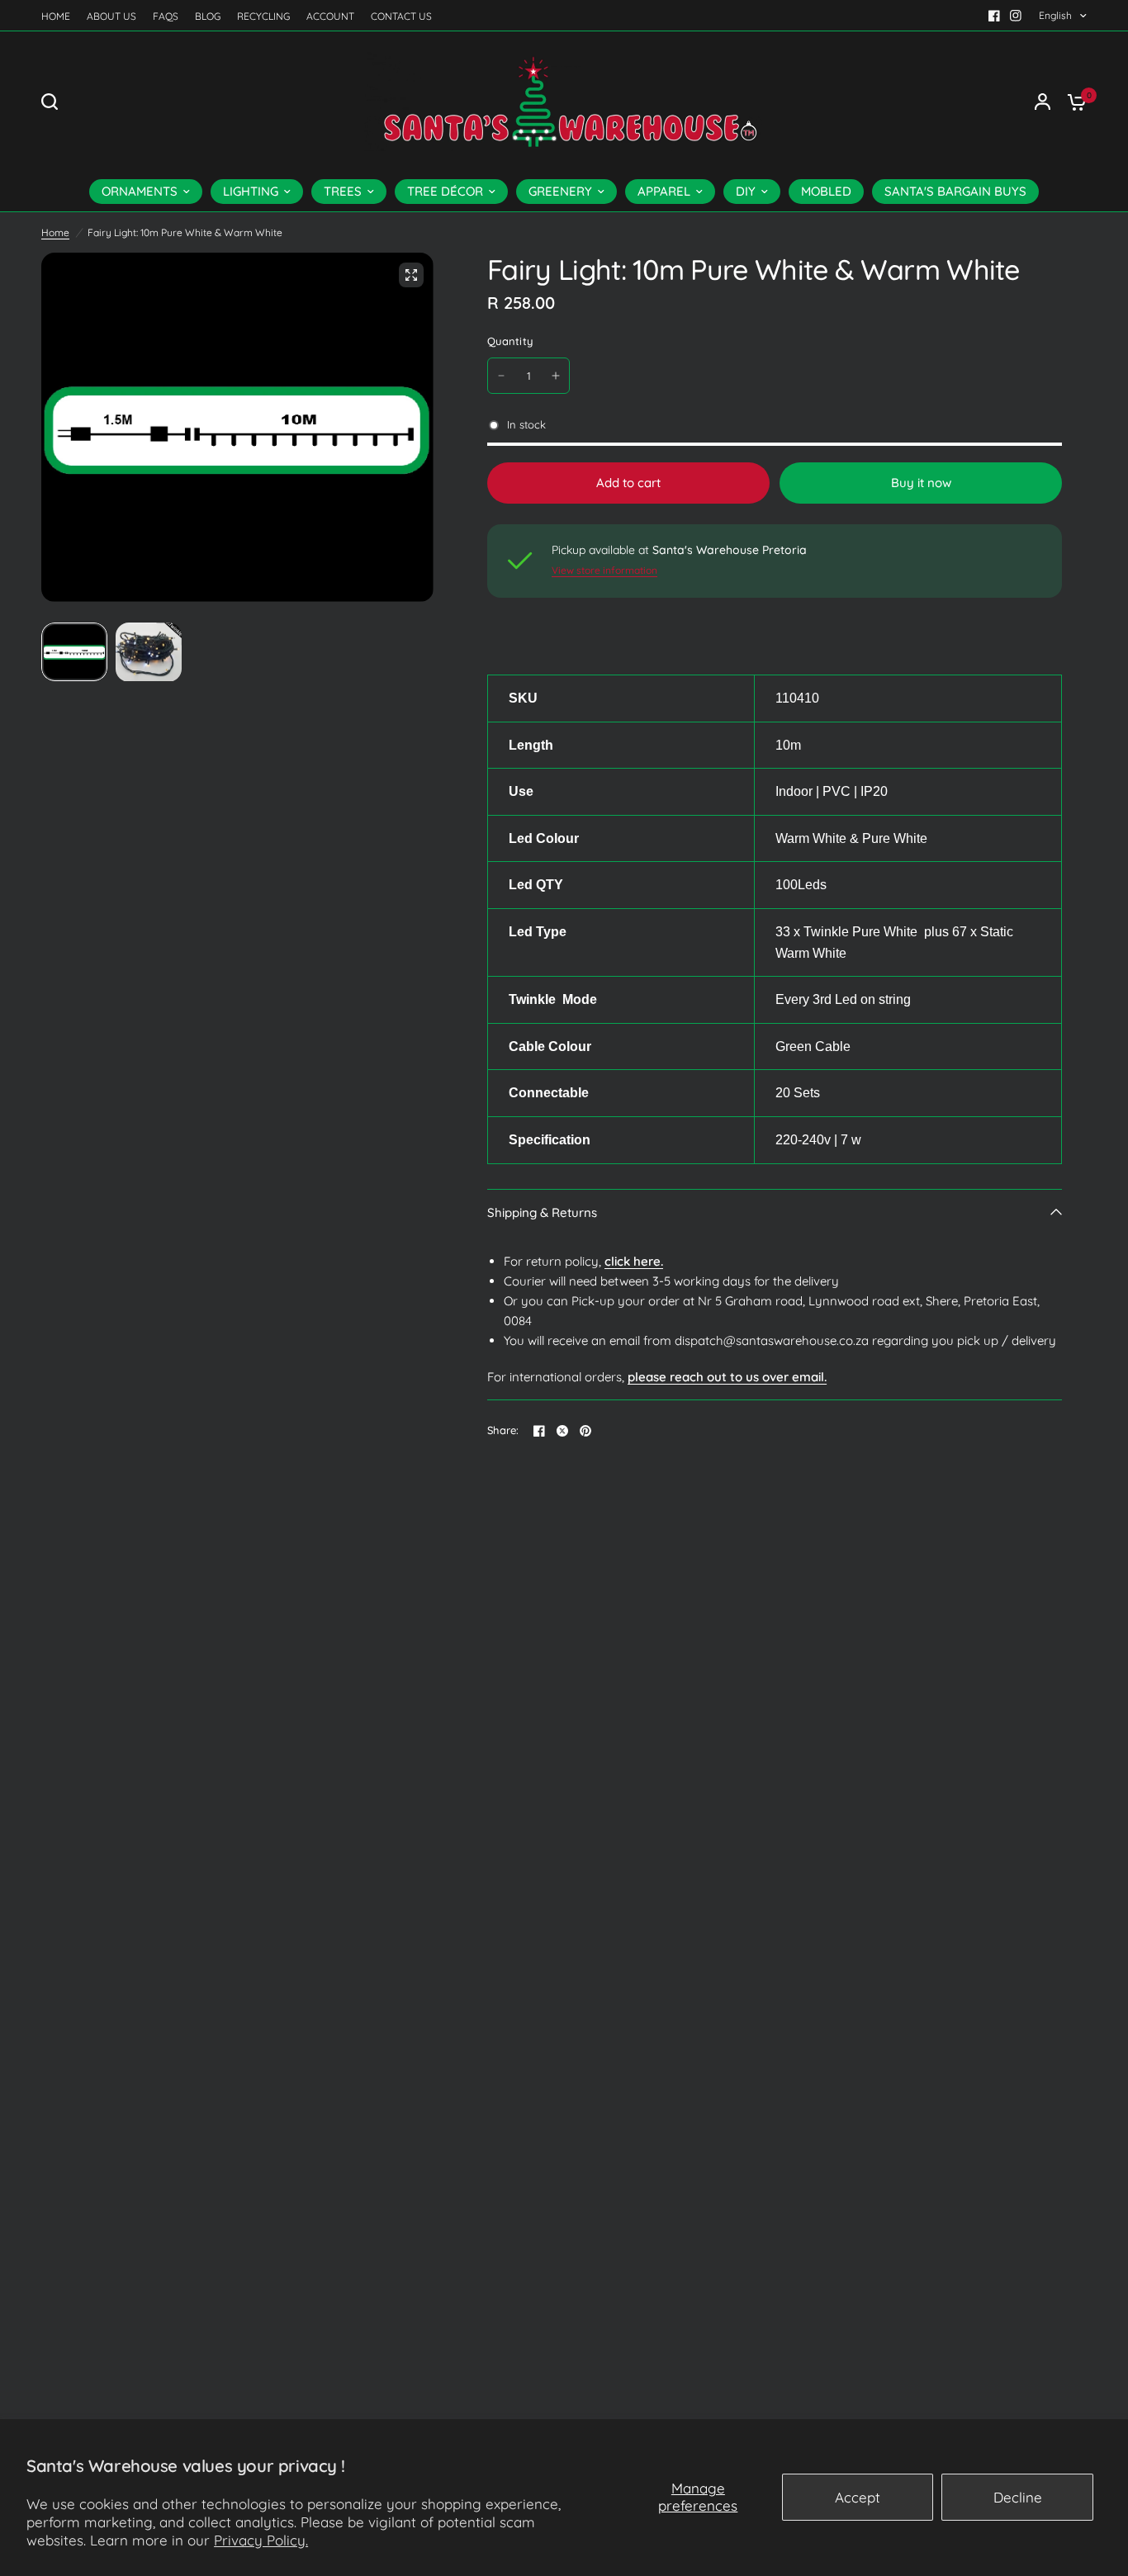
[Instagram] (1016, 16)
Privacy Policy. (261, 2540)
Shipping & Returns (542, 1212)
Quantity (510, 341)
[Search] (54, 102)
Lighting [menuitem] (251, 191)
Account (330, 16)
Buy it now (921, 483)
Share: (503, 1430)
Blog (208, 16)
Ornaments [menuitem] (140, 191)
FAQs (166, 16)
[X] (562, 1431)
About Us (111, 16)
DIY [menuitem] (746, 191)
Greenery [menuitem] (560, 191)
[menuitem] (60, 16)
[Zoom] (411, 275)
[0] (1073, 102)
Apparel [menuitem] (664, 191)
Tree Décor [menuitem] (445, 191)
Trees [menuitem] (343, 191)
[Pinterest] (585, 1431)
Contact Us (401, 16)
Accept (858, 2497)
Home (56, 16)
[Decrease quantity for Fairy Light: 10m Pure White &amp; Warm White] (501, 376)
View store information (604, 571)
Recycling (263, 16)
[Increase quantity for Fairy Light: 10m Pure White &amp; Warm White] (556, 376)
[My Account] (1043, 102)
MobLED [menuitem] (826, 191)
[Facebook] (994, 16)
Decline (1018, 2497)
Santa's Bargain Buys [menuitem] (955, 191)
